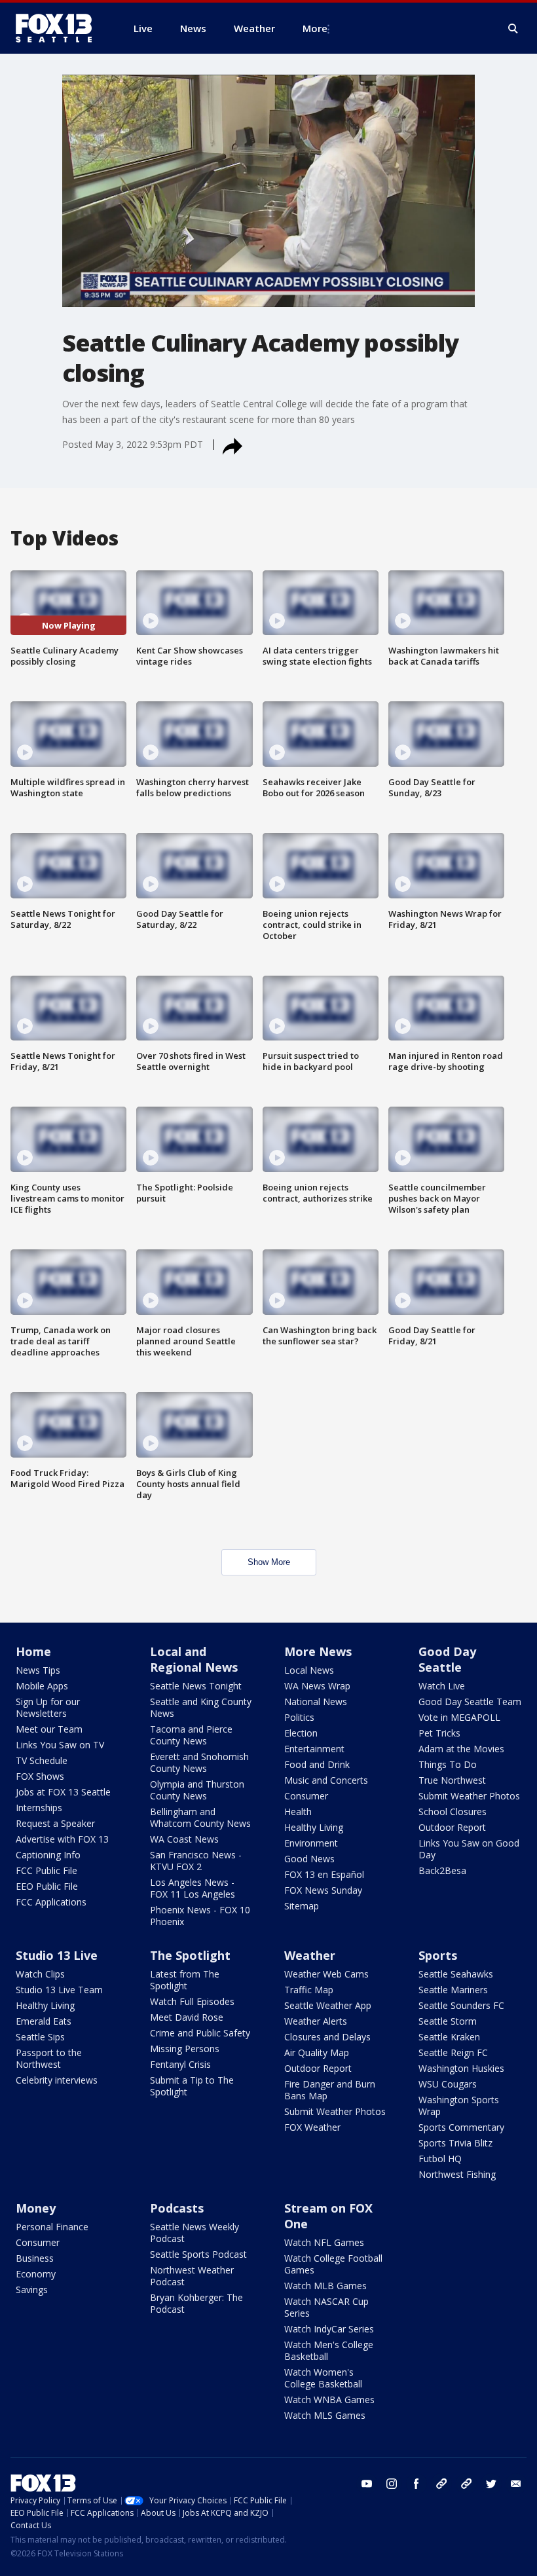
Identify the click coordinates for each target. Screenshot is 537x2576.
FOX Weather (312, 2127)
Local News (309, 1670)
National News (316, 1702)
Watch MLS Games (325, 2415)
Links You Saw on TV (60, 1745)
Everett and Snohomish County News (199, 1762)
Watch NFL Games (324, 2242)
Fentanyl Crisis (180, 2064)
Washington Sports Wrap (459, 2106)
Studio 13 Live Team (59, 1990)
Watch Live (442, 1686)
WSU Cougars (448, 2084)
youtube (367, 2484)
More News (318, 1651)
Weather (310, 1955)
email (516, 2484)
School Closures (453, 1812)
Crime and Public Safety (200, 2033)
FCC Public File (46, 1870)
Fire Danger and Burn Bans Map (330, 2090)
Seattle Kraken (449, 2037)
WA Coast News (184, 1839)
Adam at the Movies (461, 1749)
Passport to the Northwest (49, 2058)
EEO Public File (47, 1886)
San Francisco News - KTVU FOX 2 (196, 1861)
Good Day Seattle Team (470, 1702)
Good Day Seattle (447, 1659)
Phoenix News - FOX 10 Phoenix (200, 1916)
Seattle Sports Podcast (198, 2254)
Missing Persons (185, 2049)
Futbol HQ (440, 2159)
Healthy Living (314, 1827)
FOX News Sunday (323, 1890)
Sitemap (302, 1906)
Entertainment (314, 1749)
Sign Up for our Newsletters (48, 1707)
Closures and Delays (327, 2037)
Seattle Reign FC (453, 2052)
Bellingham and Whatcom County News (200, 1817)
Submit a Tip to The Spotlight (192, 2086)
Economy (36, 2274)
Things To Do (448, 1764)
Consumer (306, 1796)
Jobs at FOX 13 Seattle (63, 1792)
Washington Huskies (461, 2068)
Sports (438, 1955)
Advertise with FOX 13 (62, 1839)
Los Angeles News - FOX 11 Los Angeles (193, 1888)
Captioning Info (48, 1855)
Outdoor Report (452, 1827)
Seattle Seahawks (456, 1974)
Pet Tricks (439, 1733)
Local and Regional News (194, 1659)
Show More (269, 1562)
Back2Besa (442, 1870)
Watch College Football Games (333, 2264)
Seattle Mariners (453, 1990)
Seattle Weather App (328, 2005)
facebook (417, 2484)
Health (298, 1812)
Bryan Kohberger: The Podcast (196, 2303)
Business (35, 2258)
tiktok (441, 2484)
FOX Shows (40, 1776)
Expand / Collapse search (513, 29)
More (315, 28)
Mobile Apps (42, 1686)
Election (301, 1733)
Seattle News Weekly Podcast (194, 2233)
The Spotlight (190, 1955)
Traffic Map (309, 1990)
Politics (299, 1717)
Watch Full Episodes (192, 2001)
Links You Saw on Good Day (469, 1849)
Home (33, 1651)
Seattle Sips (40, 2037)
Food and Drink (317, 1764)
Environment (311, 1843)
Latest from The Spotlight (185, 1980)
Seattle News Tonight (196, 1686)
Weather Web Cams (326, 1974)
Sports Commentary (461, 2127)
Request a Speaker (55, 1823)
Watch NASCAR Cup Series (326, 2307)
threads (466, 2484)
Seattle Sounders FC (461, 2005)
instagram (392, 2484)
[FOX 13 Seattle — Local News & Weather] (59, 28)
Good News (309, 1859)
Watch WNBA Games (329, 2400)
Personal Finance (52, 2227)
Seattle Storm (448, 2021)
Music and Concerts (326, 1780)
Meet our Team (49, 1729)
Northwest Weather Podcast (192, 2276)
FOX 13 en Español (324, 1874)
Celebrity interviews (57, 2080)
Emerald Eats (44, 2021)
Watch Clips (40, 1974)
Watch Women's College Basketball (323, 2378)
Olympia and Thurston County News (197, 1790)
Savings (32, 2290)
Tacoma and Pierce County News (191, 1735)
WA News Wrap (317, 1686)
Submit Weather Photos (469, 1796)
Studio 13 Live (57, 1955)
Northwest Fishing (457, 2174)
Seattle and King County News (201, 1707)
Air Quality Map (317, 2052)
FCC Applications (51, 1902)
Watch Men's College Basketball (329, 2350)
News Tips (38, 1670)
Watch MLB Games (325, 2286)
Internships (39, 1808)
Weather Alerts (316, 2021)
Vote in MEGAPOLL (459, 1717)
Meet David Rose (187, 2017)
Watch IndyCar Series (329, 2329)
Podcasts (177, 2208)
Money (36, 2208)
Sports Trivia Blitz (455, 2143)
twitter (491, 2484)
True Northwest (452, 1780)
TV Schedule (42, 1760)
